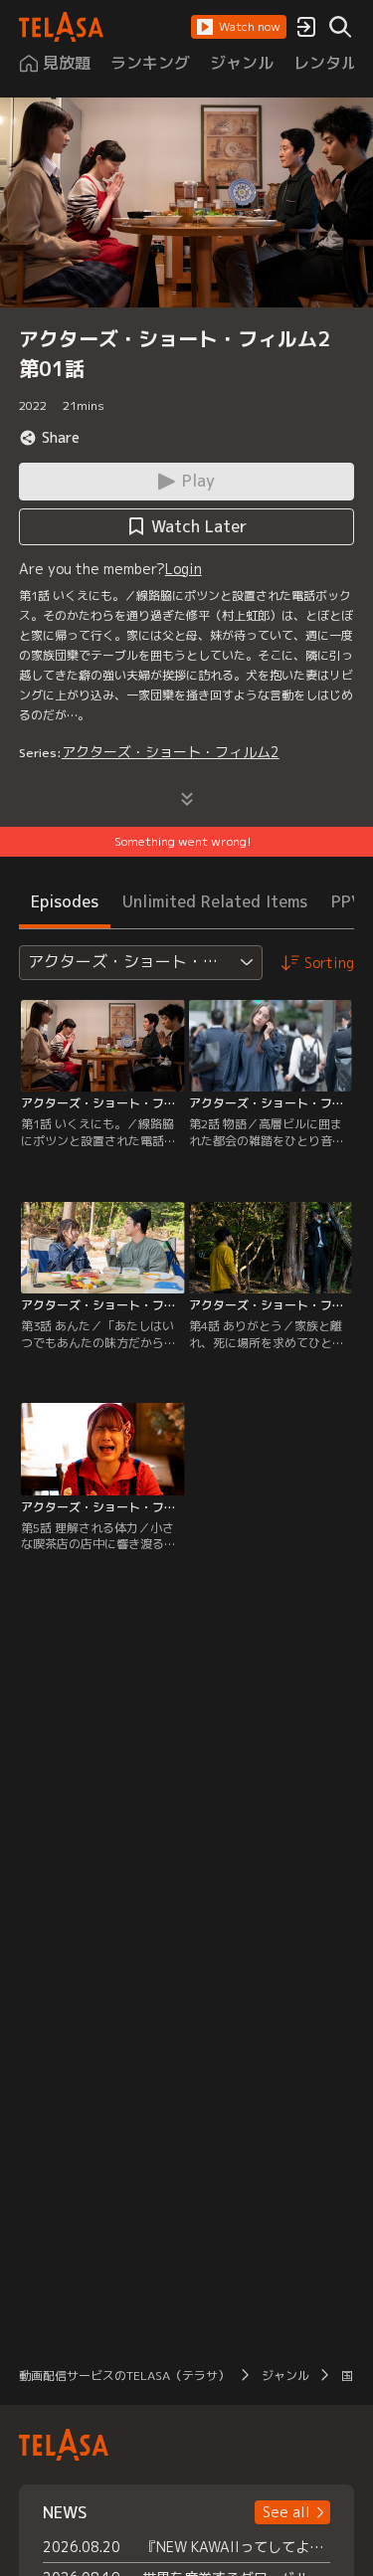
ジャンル (285, 2376)
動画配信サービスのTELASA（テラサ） (124, 2376)
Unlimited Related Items (215, 901)
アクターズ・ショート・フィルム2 (171, 752)
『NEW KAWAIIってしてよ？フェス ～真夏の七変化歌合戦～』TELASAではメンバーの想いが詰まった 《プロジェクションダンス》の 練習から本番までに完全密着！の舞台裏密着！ (237, 2547)
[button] (239, 27)
